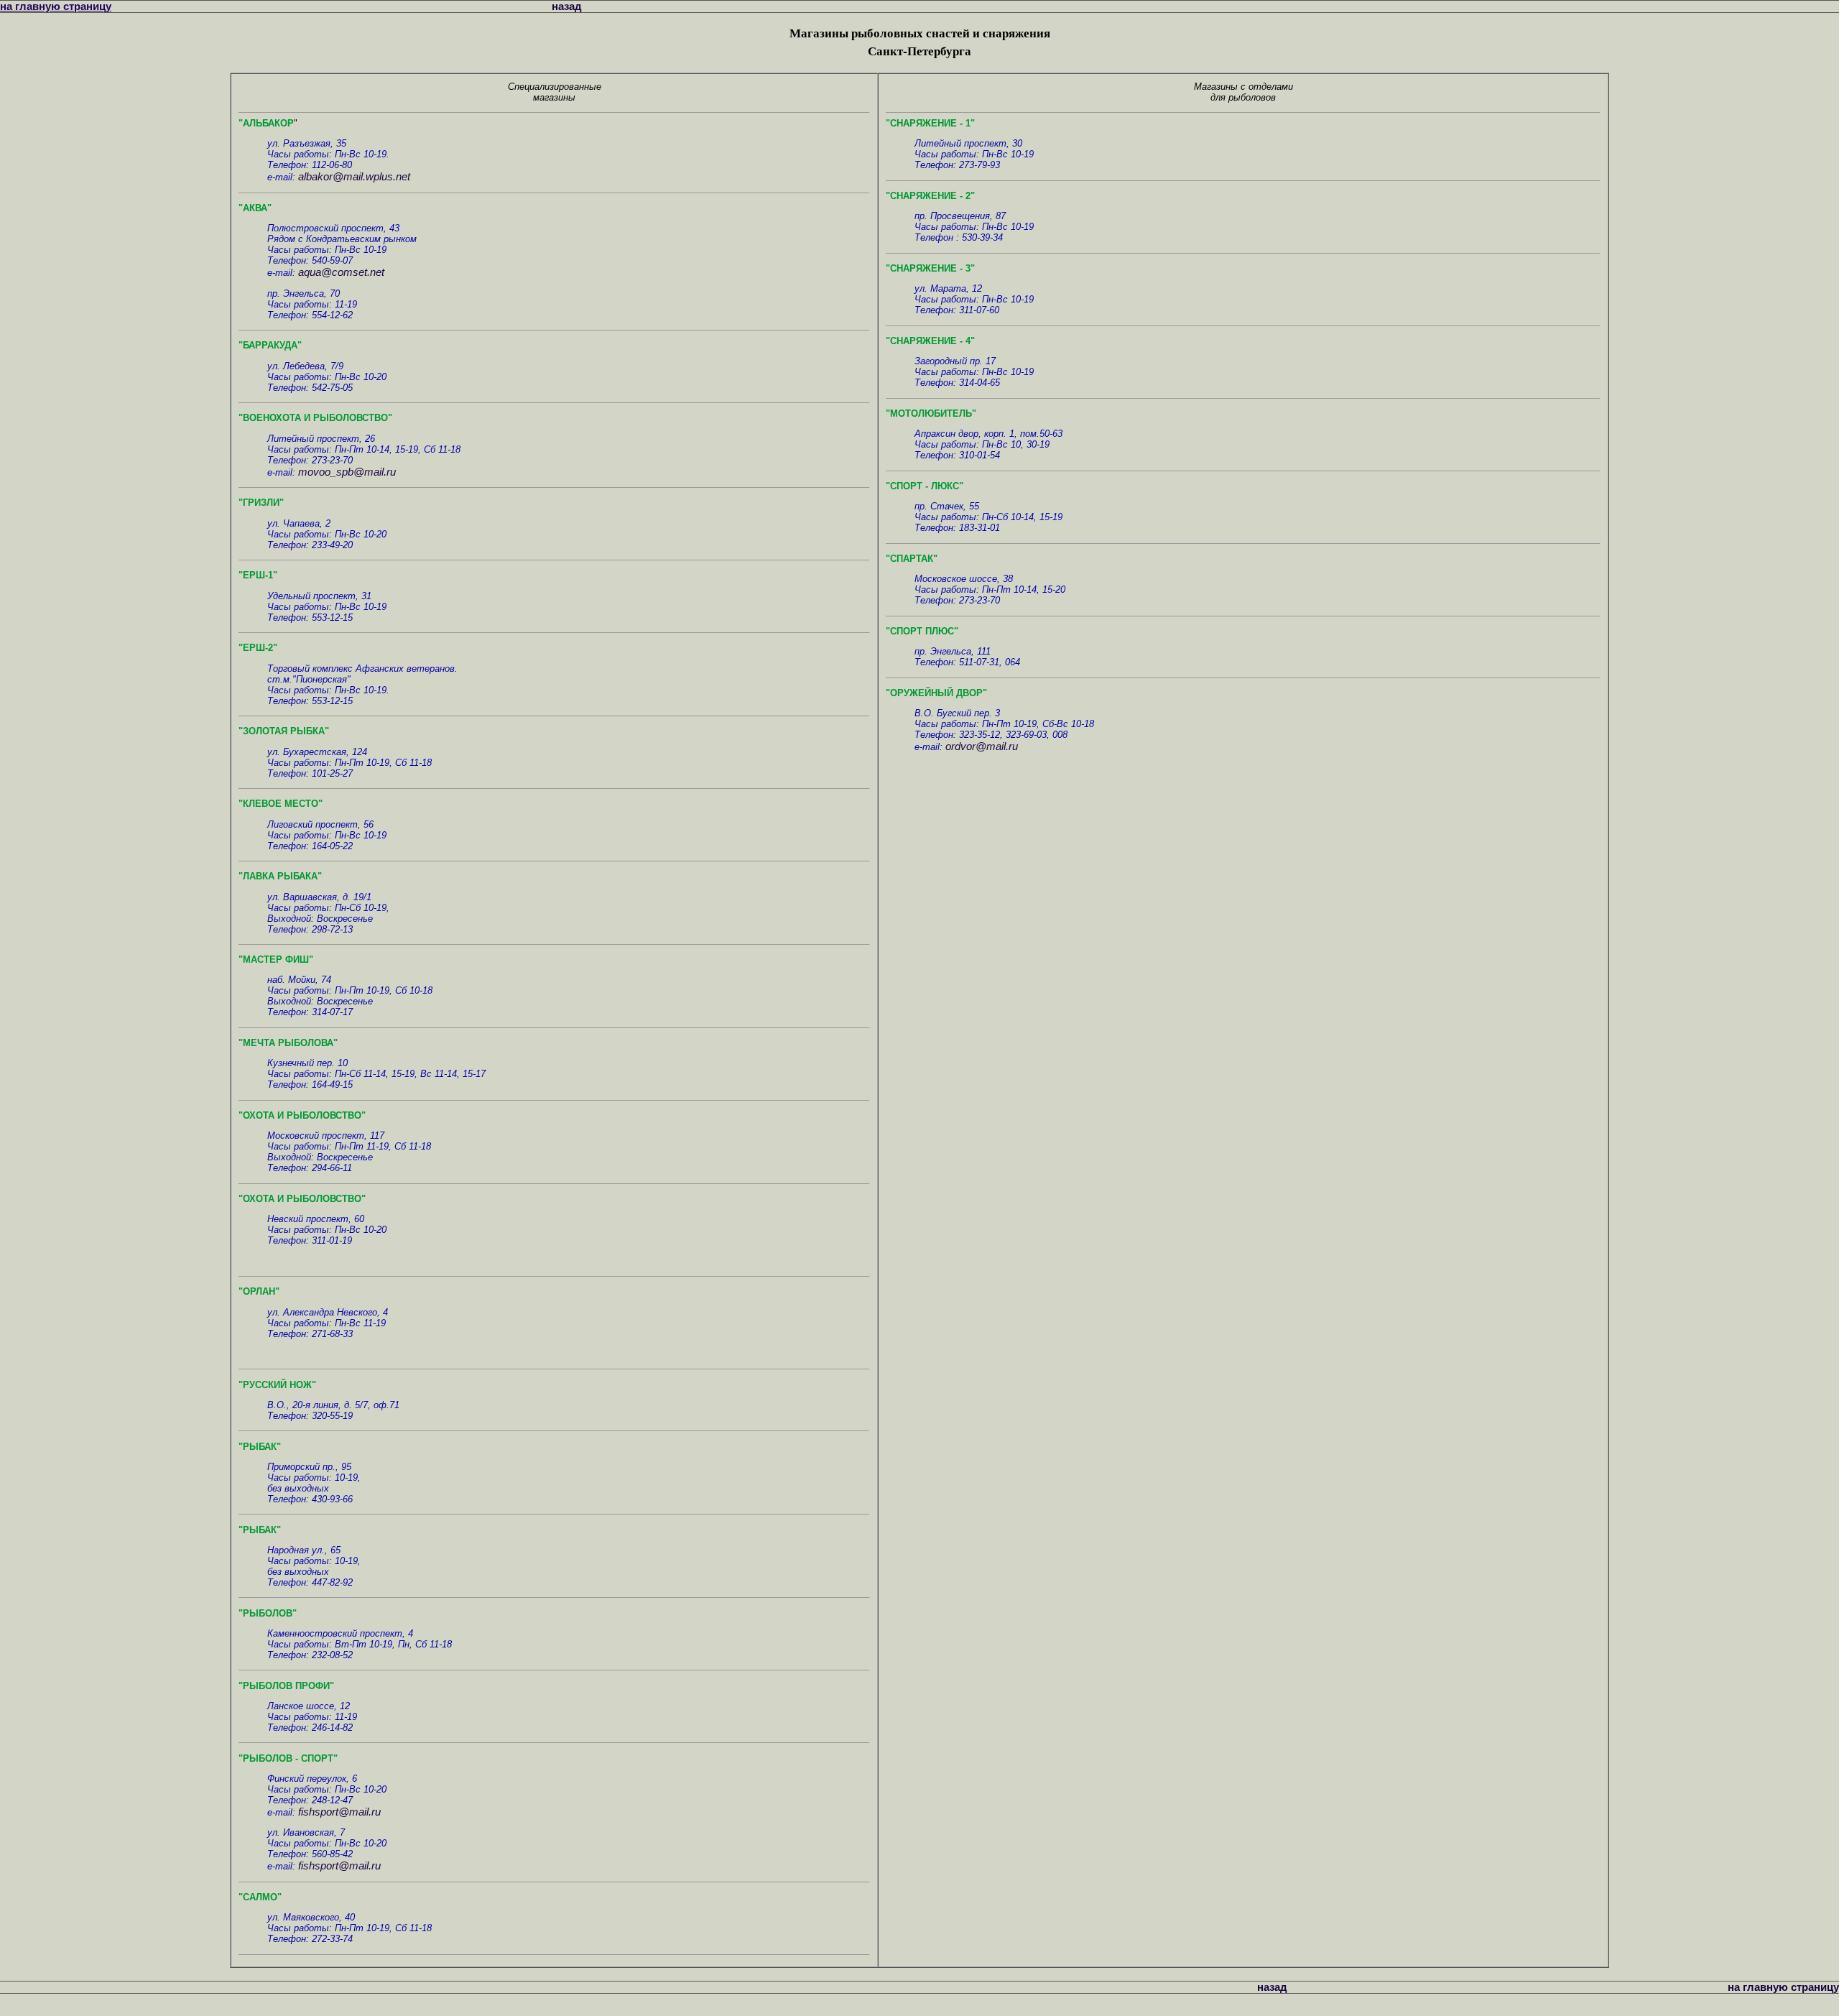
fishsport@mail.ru (339, 1812)
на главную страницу (56, 6)
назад (567, 6)
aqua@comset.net (341, 272)
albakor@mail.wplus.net (354, 176)
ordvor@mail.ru (982, 746)
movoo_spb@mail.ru (347, 472)
